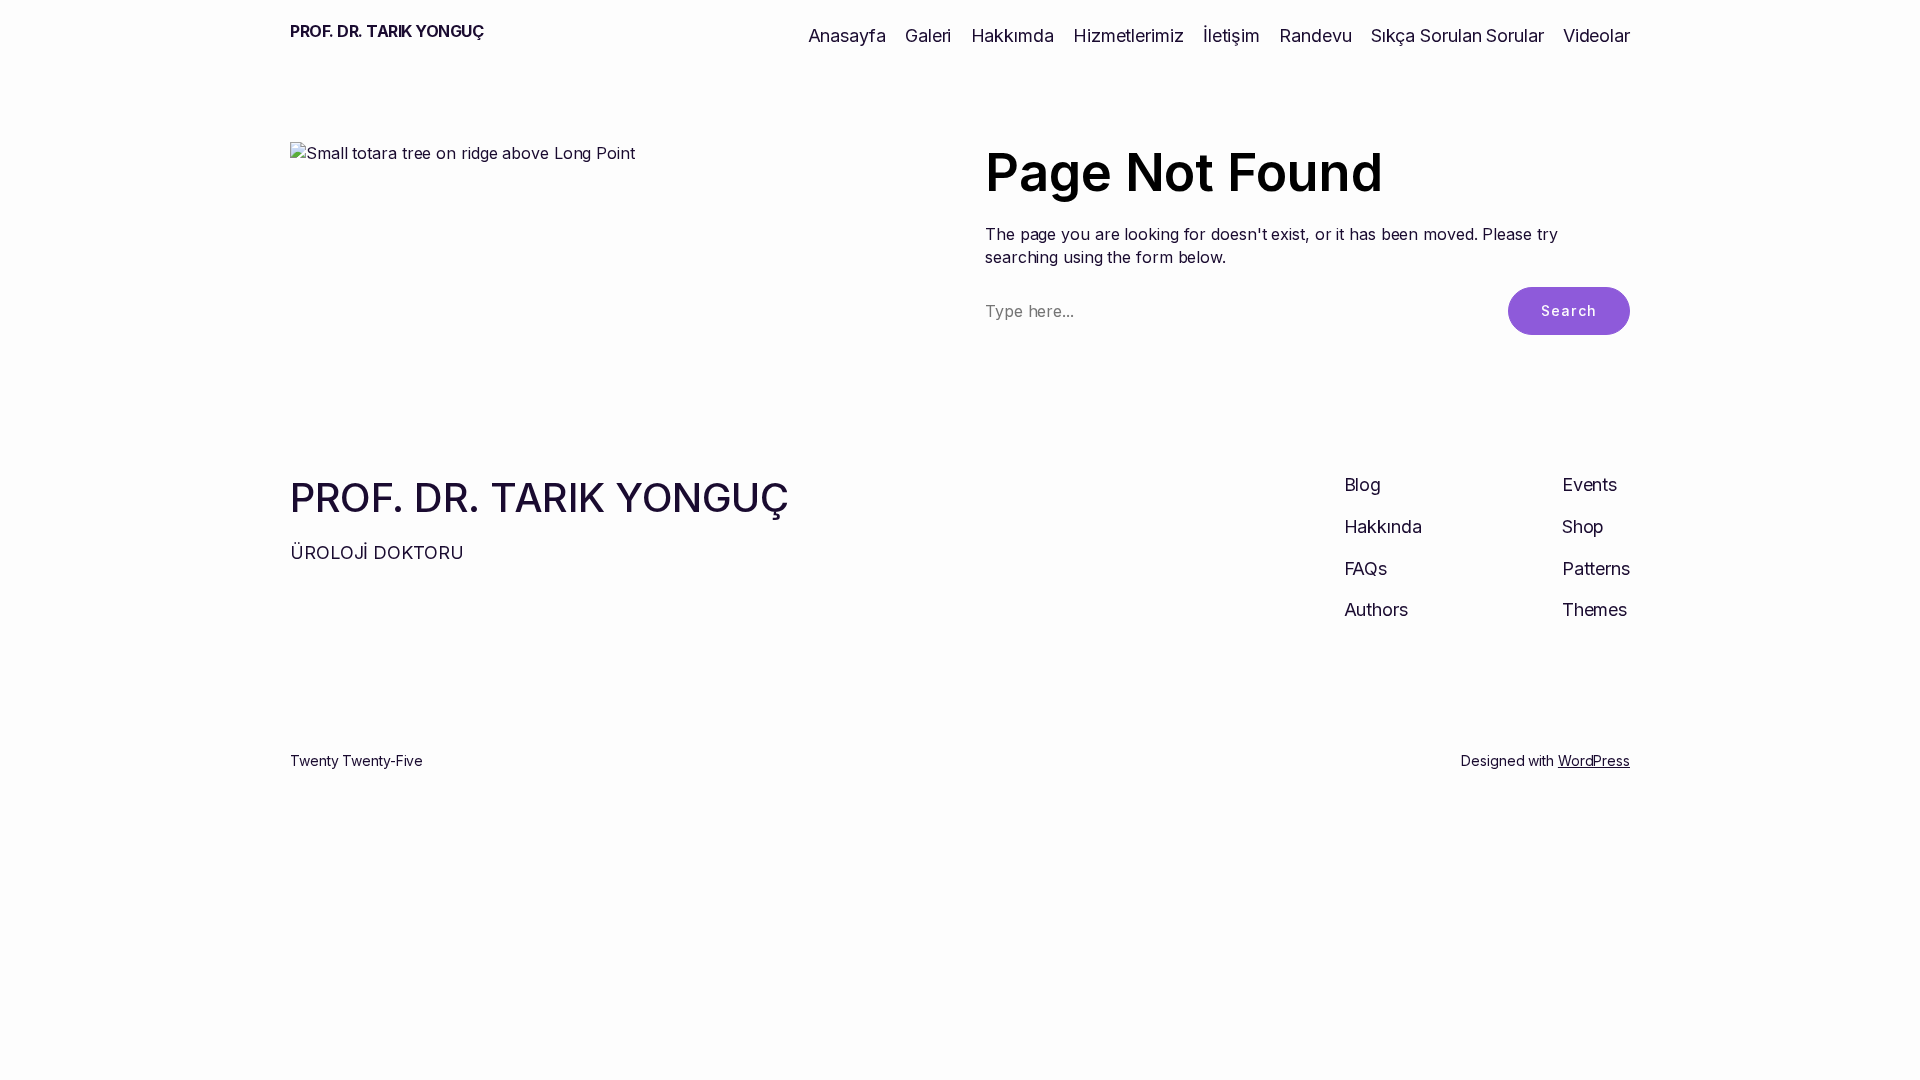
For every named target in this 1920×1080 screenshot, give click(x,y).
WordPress (1594, 760)
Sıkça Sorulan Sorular (1457, 35)
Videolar (1596, 35)
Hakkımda (1012, 35)
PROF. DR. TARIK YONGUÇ (386, 31)
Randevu (1315, 35)
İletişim (1231, 35)
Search (1569, 310)
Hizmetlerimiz (1128, 35)
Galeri (928, 35)
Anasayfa (847, 35)
